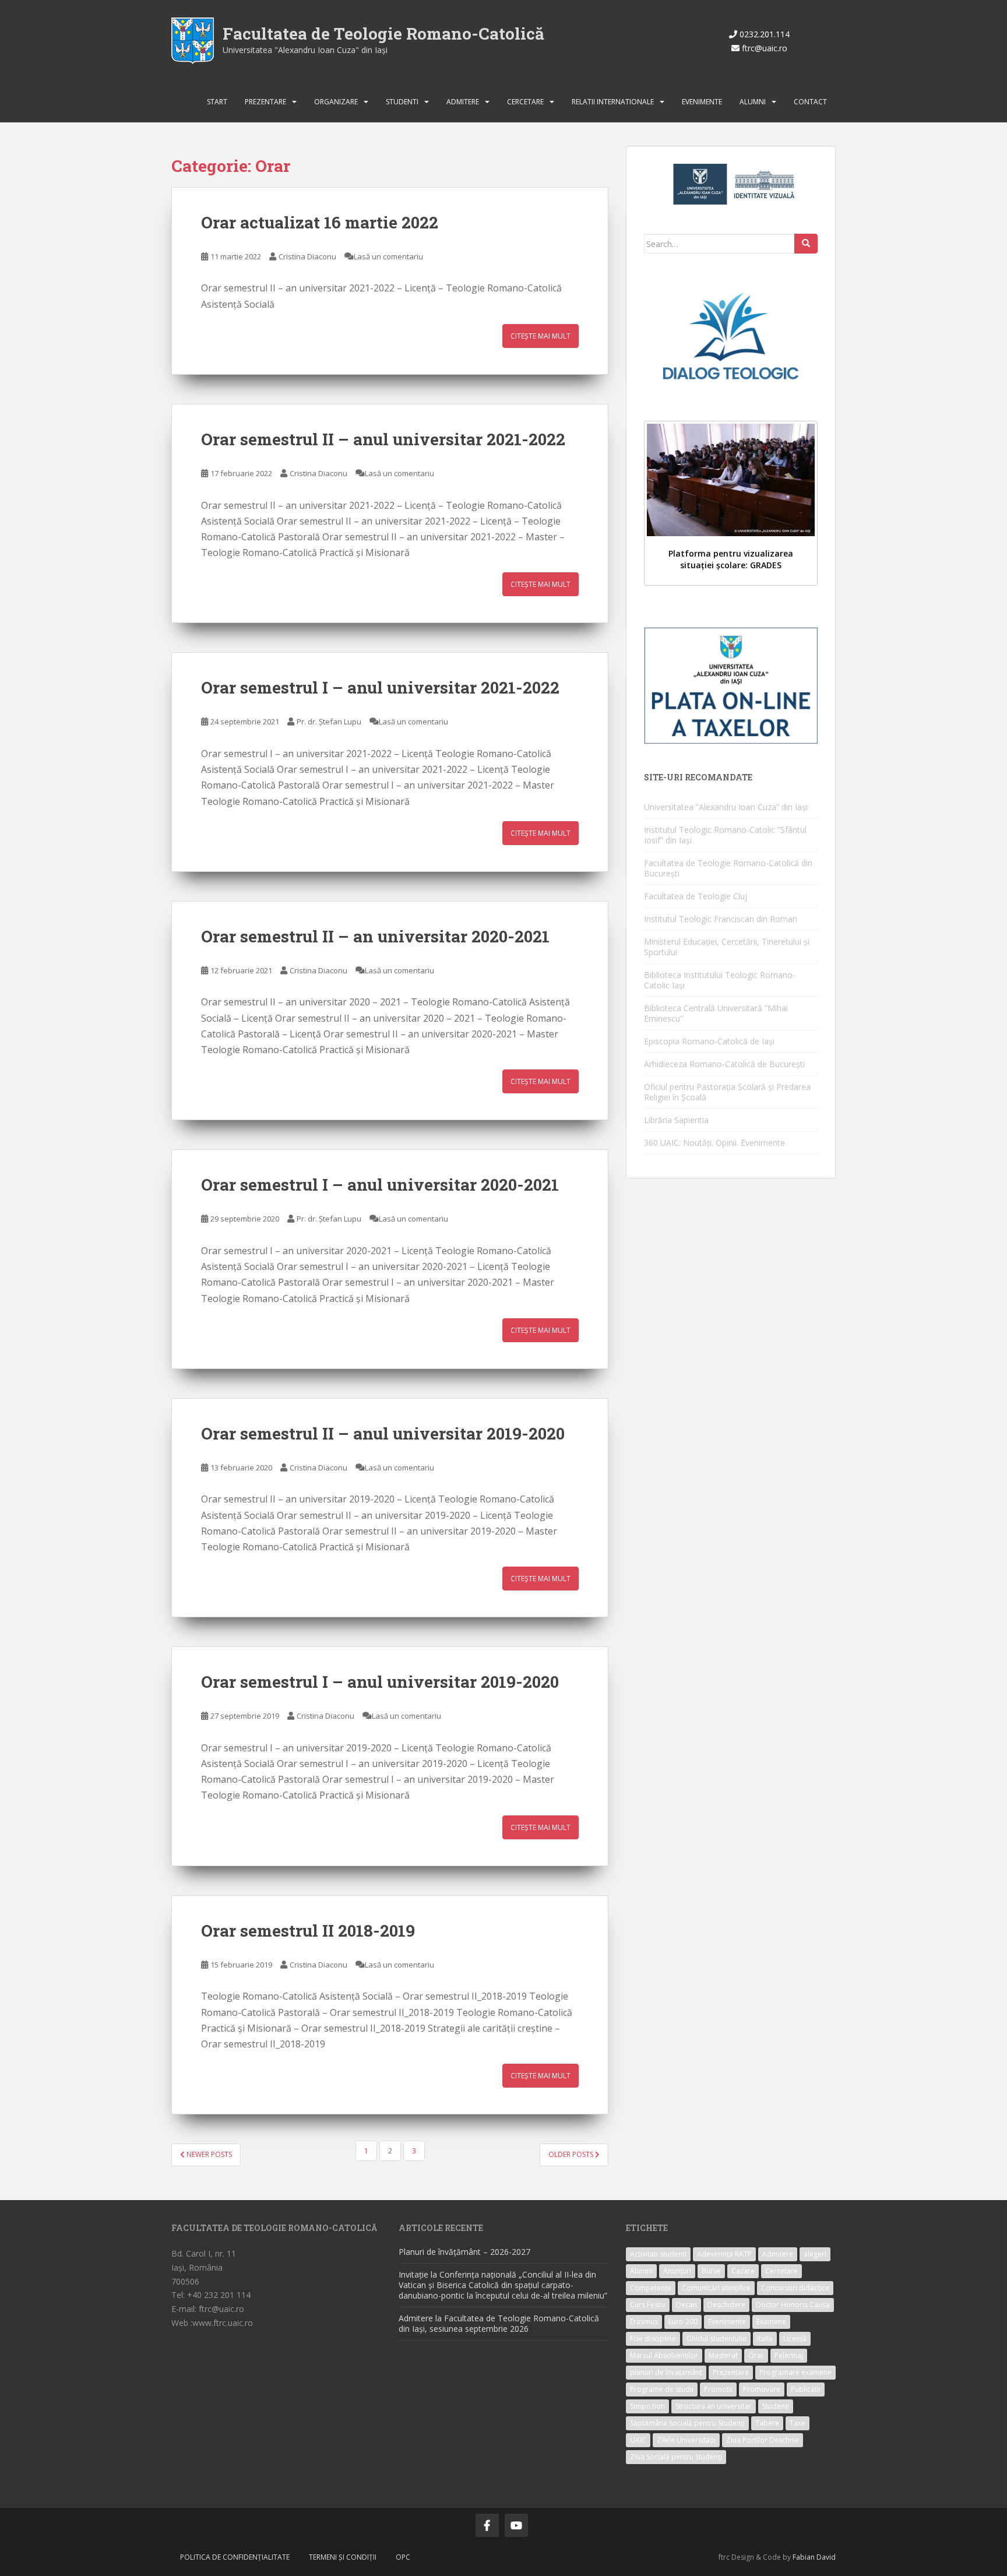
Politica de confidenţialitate (235, 2557)
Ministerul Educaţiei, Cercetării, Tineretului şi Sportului (727, 947)
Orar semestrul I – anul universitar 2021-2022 (380, 687)
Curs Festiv (648, 2305)
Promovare (762, 2389)
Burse (711, 2271)
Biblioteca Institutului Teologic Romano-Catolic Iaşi (720, 980)
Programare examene (795, 2372)
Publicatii (806, 2389)
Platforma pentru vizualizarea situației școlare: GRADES (731, 559)
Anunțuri (677, 2271)
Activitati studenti (658, 2254)
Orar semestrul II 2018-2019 (308, 1931)
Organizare (336, 102)
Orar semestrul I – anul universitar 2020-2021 (380, 1185)
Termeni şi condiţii (343, 2557)
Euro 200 (683, 2322)
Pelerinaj (789, 2355)
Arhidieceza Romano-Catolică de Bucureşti (724, 1064)
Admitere (463, 102)
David (826, 2557)
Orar (756, 2355)
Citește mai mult (541, 336)
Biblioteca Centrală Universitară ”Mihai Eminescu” (716, 1013)
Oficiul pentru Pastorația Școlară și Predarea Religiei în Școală (727, 1092)
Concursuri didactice (795, 2288)
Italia (765, 2339)
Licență (795, 2339)
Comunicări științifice (716, 2288)
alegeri (815, 2254)
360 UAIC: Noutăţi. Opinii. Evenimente (714, 1143)
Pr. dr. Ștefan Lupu (329, 722)
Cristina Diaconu (307, 256)
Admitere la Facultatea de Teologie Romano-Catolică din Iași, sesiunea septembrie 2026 (499, 2323)
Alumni (753, 102)
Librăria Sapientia (676, 1120)
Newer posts (208, 2154)
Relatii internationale (613, 102)
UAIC (638, 2440)
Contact (810, 102)
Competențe (651, 2288)
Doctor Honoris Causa (793, 2305)
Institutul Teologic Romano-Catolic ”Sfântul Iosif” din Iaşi (725, 835)
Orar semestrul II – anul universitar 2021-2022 (383, 439)
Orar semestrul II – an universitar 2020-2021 (375, 936)
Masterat (723, 2355)
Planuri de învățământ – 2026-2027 (464, 2252)
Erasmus (644, 2322)
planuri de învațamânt (666, 2372)
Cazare (743, 2271)
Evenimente (702, 102)
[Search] (806, 244)
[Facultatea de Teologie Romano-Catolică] (193, 40)
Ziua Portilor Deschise (763, 2440)
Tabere (767, 2423)
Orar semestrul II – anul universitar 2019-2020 (383, 1433)
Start (217, 102)
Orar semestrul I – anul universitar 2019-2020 (380, 1682)
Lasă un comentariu (388, 256)
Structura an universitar (714, 2406)
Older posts (572, 2154)
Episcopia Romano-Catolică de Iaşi (709, 1041)
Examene (771, 2322)
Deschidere (726, 2305)
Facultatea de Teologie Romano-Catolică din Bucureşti (728, 868)
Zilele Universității (686, 2440)
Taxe (797, 2423)
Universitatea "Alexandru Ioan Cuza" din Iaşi (305, 50)
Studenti (402, 102)
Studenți (776, 2406)
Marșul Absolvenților (664, 2355)
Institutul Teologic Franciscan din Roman (721, 919)
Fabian (804, 2557)
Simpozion (647, 2406)
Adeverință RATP (724, 2254)
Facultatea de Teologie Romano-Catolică (383, 34)
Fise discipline (653, 2339)
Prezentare (265, 102)
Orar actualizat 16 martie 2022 (320, 222)
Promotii (718, 2389)
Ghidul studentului (716, 2339)
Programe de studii (662, 2389)
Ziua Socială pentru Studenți (676, 2457)
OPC (403, 2557)
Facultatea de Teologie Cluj (696, 896)
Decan (686, 2305)
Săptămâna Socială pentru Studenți (687, 2423)
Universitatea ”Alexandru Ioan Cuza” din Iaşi (726, 807)
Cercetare (525, 102)
